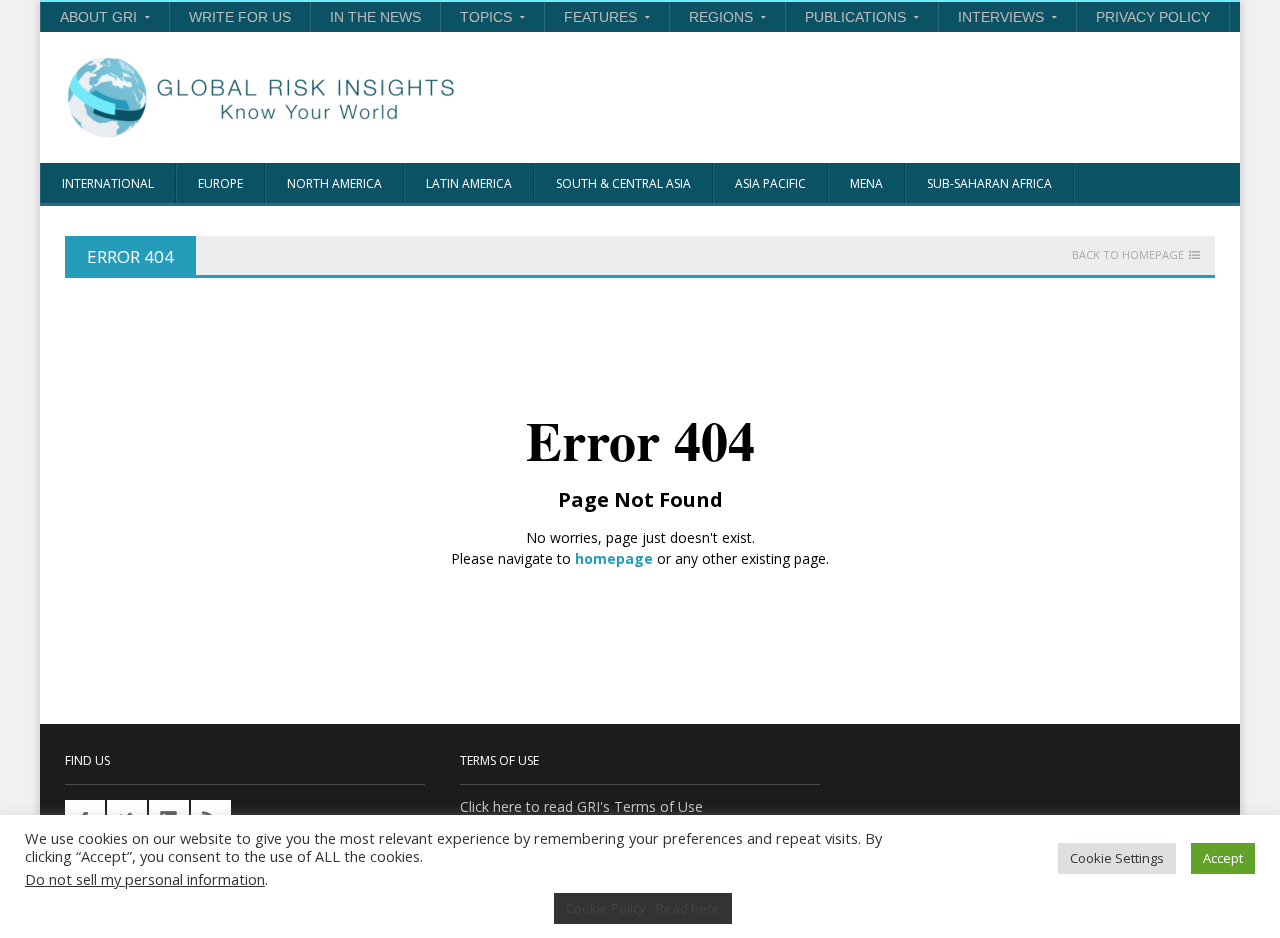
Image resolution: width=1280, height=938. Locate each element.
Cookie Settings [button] (1117, 858)
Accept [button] (1223, 858)
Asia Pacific (770, 183)
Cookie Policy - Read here (643, 908)
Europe (220, 183)
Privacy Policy (1153, 17)
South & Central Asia (623, 183)
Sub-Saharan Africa (989, 183)
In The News (375, 17)
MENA (866, 183)
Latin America (469, 183)
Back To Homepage (1128, 255)
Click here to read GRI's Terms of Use (581, 806)
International (108, 183)
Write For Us (240, 17)
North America (334, 183)
